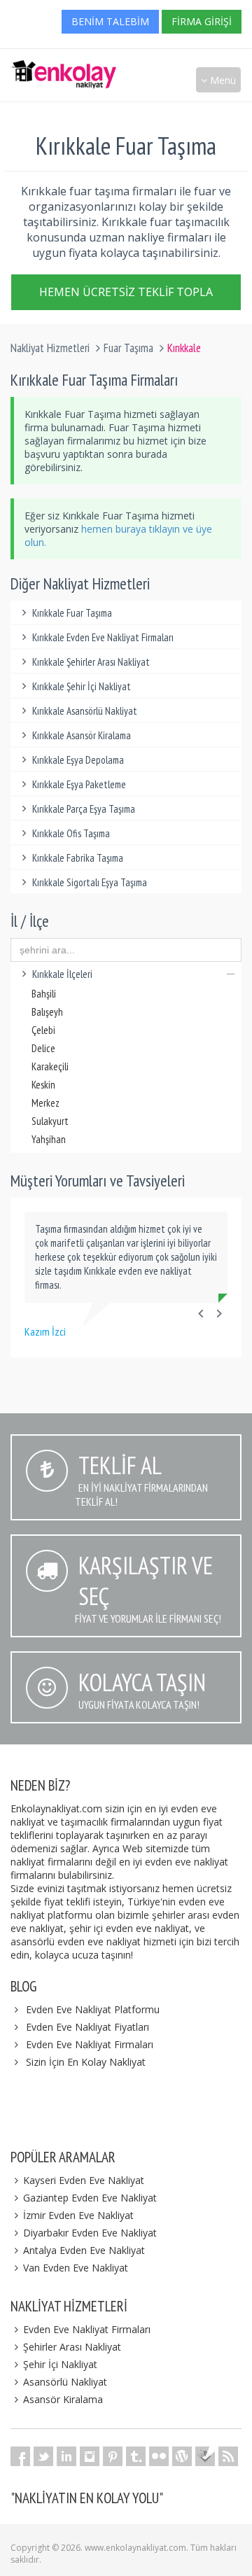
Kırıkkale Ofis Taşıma (71, 833)
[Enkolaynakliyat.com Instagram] (90, 2456)
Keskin (43, 1085)
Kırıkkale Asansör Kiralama (82, 735)
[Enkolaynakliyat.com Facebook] (20, 2456)
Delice (43, 1048)
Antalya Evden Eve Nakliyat (84, 2250)
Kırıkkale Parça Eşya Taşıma (84, 809)
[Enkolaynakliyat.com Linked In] (66, 2456)
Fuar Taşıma (128, 348)
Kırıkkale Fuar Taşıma (72, 613)
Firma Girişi (202, 21)
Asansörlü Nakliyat (65, 2382)
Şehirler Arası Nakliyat (72, 2347)
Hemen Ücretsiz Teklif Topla (126, 292)
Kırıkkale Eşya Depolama (78, 760)
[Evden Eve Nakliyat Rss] (228, 2456)
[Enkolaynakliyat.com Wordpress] (182, 2456)
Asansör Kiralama (63, 2399)
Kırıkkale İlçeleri (62, 974)
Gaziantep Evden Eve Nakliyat (90, 2198)
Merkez (45, 1103)
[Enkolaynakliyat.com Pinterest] (113, 2456)
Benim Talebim (110, 21)
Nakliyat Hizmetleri (50, 348)
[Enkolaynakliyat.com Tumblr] (136, 2456)
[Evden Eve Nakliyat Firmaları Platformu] (64, 67)
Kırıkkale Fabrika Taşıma (78, 858)
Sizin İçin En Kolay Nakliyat (86, 2062)
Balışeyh (47, 1012)
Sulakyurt (50, 1121)
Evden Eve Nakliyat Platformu (93, 2009)
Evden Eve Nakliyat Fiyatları (87, 2027)
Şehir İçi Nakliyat (60, 2364)
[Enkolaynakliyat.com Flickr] (159, 2456)
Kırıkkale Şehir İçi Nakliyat (82, 686)
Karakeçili (50, 1066)
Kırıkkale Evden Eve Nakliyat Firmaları (103, 637)
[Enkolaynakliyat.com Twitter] (43, 2456)
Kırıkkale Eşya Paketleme (79, 784)
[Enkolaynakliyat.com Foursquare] (205, 2456)
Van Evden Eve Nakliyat (76, 2268)
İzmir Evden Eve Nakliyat (78, 2215)
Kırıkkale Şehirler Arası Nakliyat (91, 662)
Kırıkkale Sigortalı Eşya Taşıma (90, 882)
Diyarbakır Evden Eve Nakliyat (90, 2233)
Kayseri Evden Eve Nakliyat (84, 2180)
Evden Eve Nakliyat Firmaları (90, 2044)
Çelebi (43, 1030)
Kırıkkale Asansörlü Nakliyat (85, 711)
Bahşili (44, 994)
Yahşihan (49, 1139)
